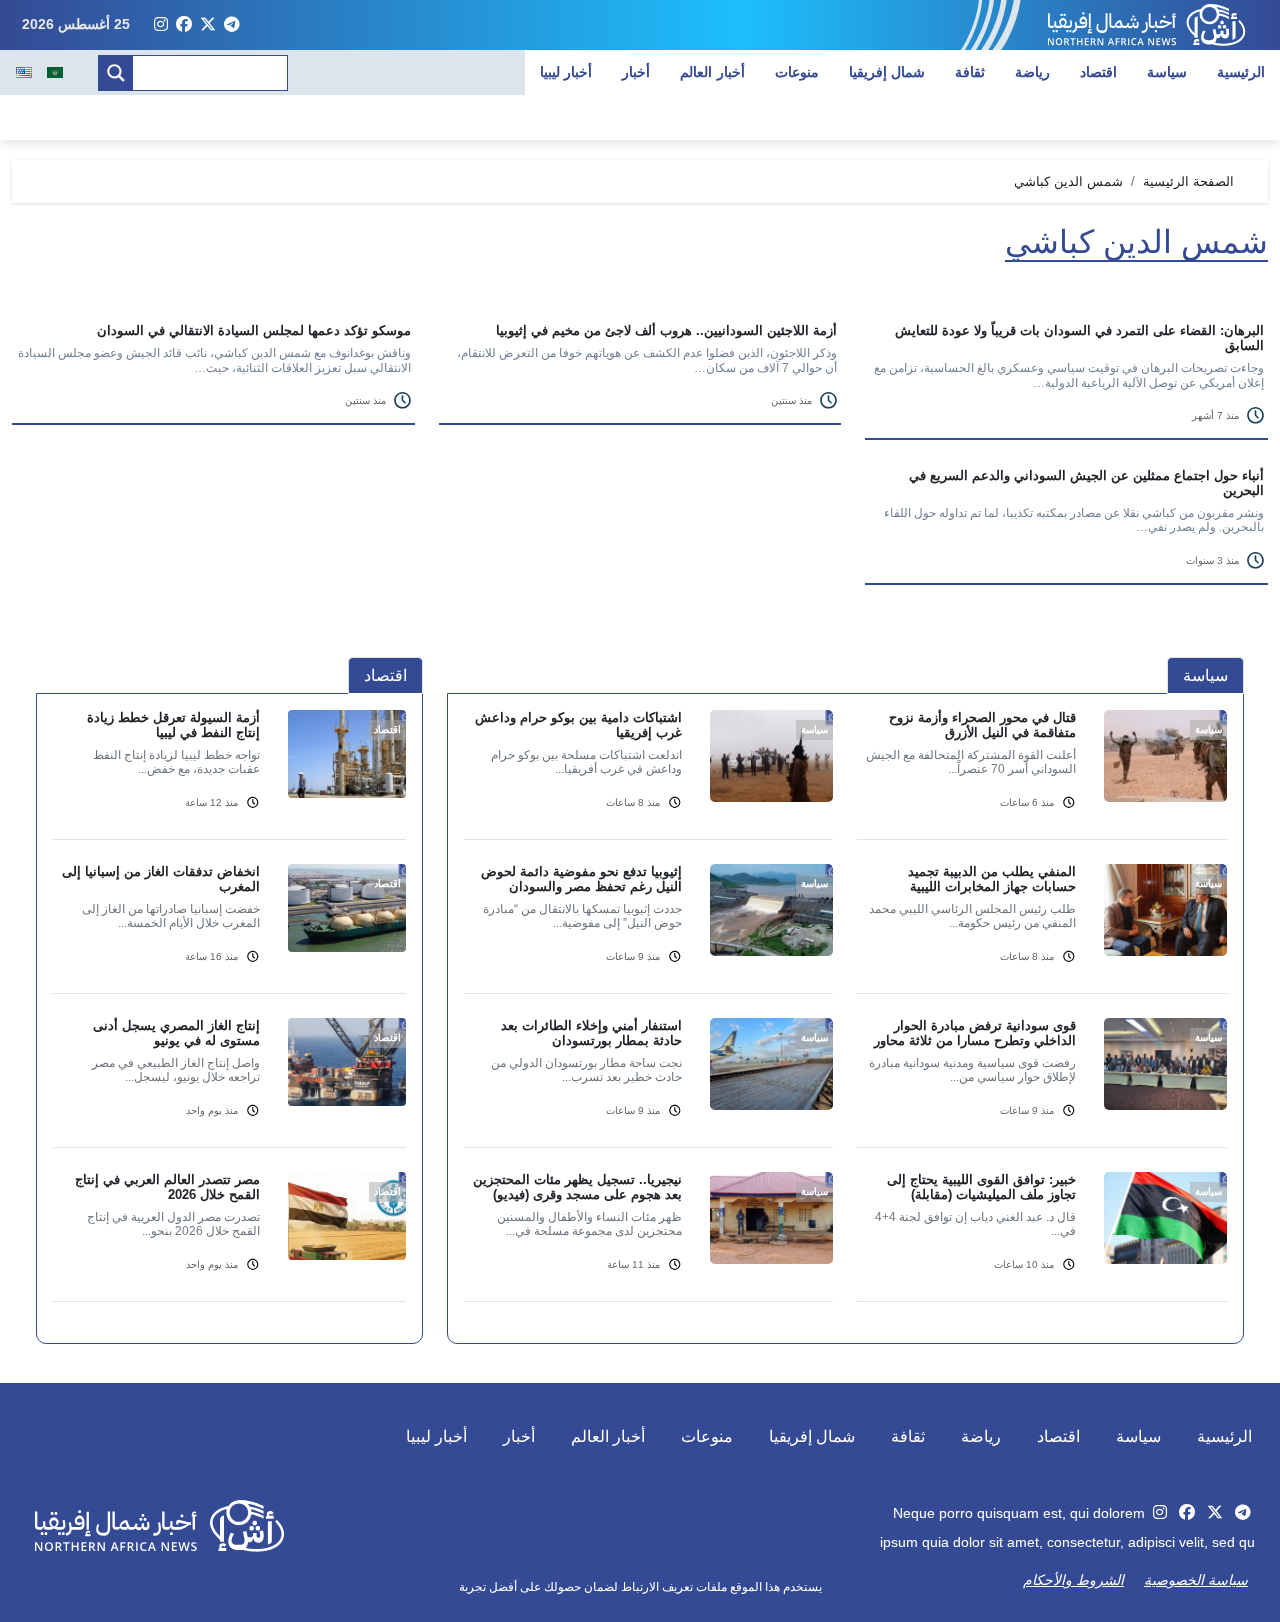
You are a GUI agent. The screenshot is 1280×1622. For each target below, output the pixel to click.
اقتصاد (1098, 72)
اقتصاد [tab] (385, 675)
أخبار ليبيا (566, 72)
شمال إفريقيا (887, 72)
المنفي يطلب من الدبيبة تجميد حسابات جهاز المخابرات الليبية (992, 879)
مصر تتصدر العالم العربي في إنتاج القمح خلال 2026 (167, 1187)
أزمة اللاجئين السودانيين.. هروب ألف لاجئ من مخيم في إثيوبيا (666, 330)
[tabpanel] (845, 1018)
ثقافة (970, 72)
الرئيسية (1241, 72)
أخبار (636, 72)
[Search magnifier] (116, 73)
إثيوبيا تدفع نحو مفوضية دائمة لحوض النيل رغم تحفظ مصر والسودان (581, 879)
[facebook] (184, 25)
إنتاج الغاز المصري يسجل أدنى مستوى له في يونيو (176, 1033)
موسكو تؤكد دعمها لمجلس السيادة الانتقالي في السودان (254, 330)
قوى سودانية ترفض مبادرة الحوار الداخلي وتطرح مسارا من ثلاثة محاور (975, 1033)
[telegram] (232, 25)
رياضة (1032, 72)
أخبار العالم (712, 72)
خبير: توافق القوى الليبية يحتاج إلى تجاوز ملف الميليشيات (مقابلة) (981, 1187)
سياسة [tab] (1205, 675)
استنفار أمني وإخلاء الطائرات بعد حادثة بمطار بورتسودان (591, 1033)
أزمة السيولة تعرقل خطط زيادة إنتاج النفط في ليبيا (173, 725)
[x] (208, 25)
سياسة (1167, 72)
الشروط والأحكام (1073, 1580)
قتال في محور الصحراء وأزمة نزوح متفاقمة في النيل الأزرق (982, 725)
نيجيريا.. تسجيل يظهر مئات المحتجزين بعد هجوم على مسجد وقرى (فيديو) (577, 1187)
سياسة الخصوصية (1196, 1580)
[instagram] (161, 25)
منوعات (797, 72)
